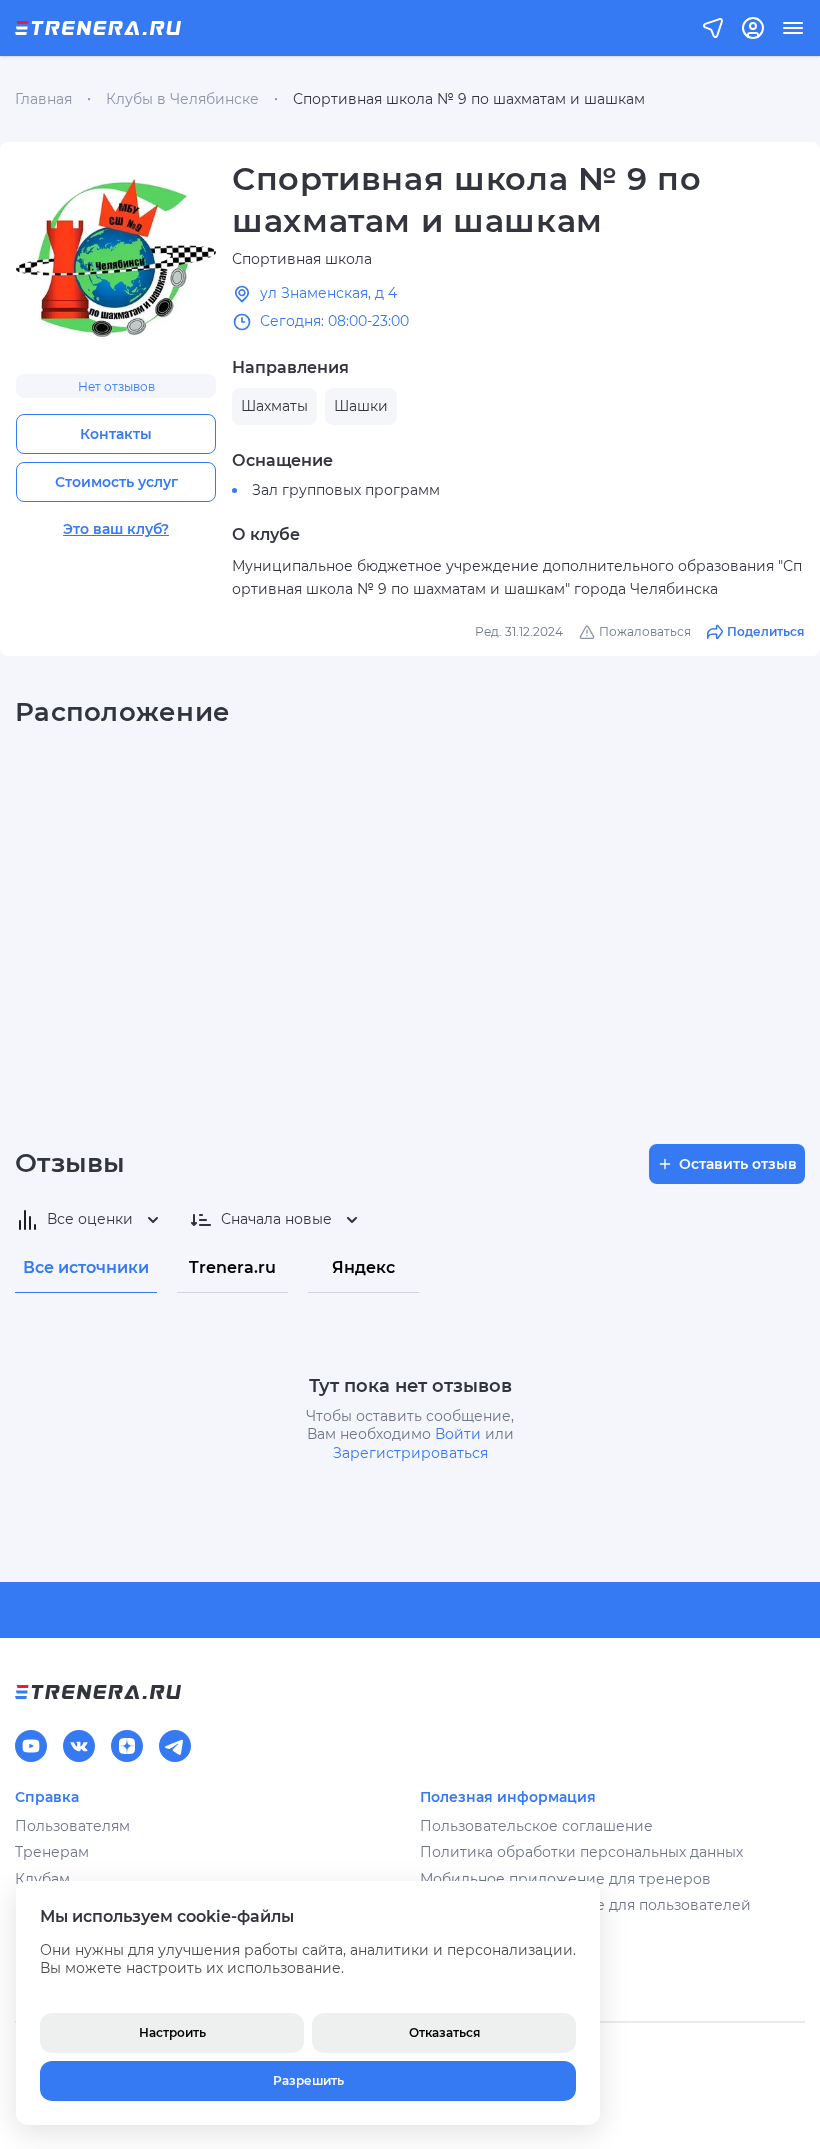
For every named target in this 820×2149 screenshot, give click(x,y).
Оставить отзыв (738, 1164)
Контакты (116, 434)
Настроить (172, 2032)
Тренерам (52, 1852)
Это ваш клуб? (116, 529)
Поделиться (765, 631)
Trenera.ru (232, 1267)
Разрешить (308, 2080)
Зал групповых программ (346, 490)
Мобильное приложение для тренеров (565, 1879)
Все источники (86, 1267)
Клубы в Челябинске (182, 99)
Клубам (42, 1879)
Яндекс (363, 1267)
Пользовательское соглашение (536, 1826)
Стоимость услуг (116, 482)
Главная (43, 99)
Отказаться (444, 2032)
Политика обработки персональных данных (581, 1852)
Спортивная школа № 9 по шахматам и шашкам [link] (469, 99)
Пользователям (72, 1826)
